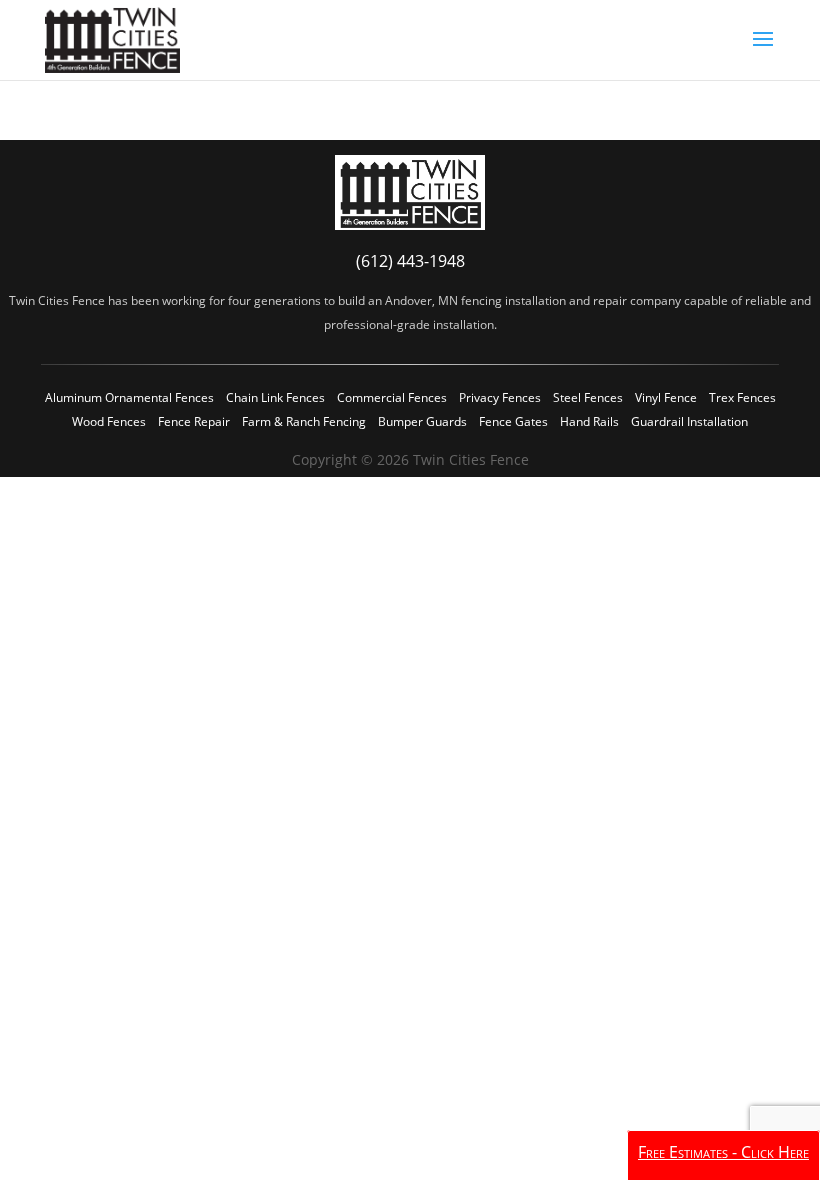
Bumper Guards (422, 421)
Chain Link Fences (275, 397)
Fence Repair (194, 421)
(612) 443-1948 (410, 261)
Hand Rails (589, 421)
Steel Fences (588, 397)
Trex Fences (742, 397)
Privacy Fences (500, 397)
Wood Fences (109, 421)
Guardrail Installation (689, 421)
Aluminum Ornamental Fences (129, 397)
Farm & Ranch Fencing (304, 421)
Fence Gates (513, 421)
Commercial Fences (392, 397)
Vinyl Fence (666, 397)
